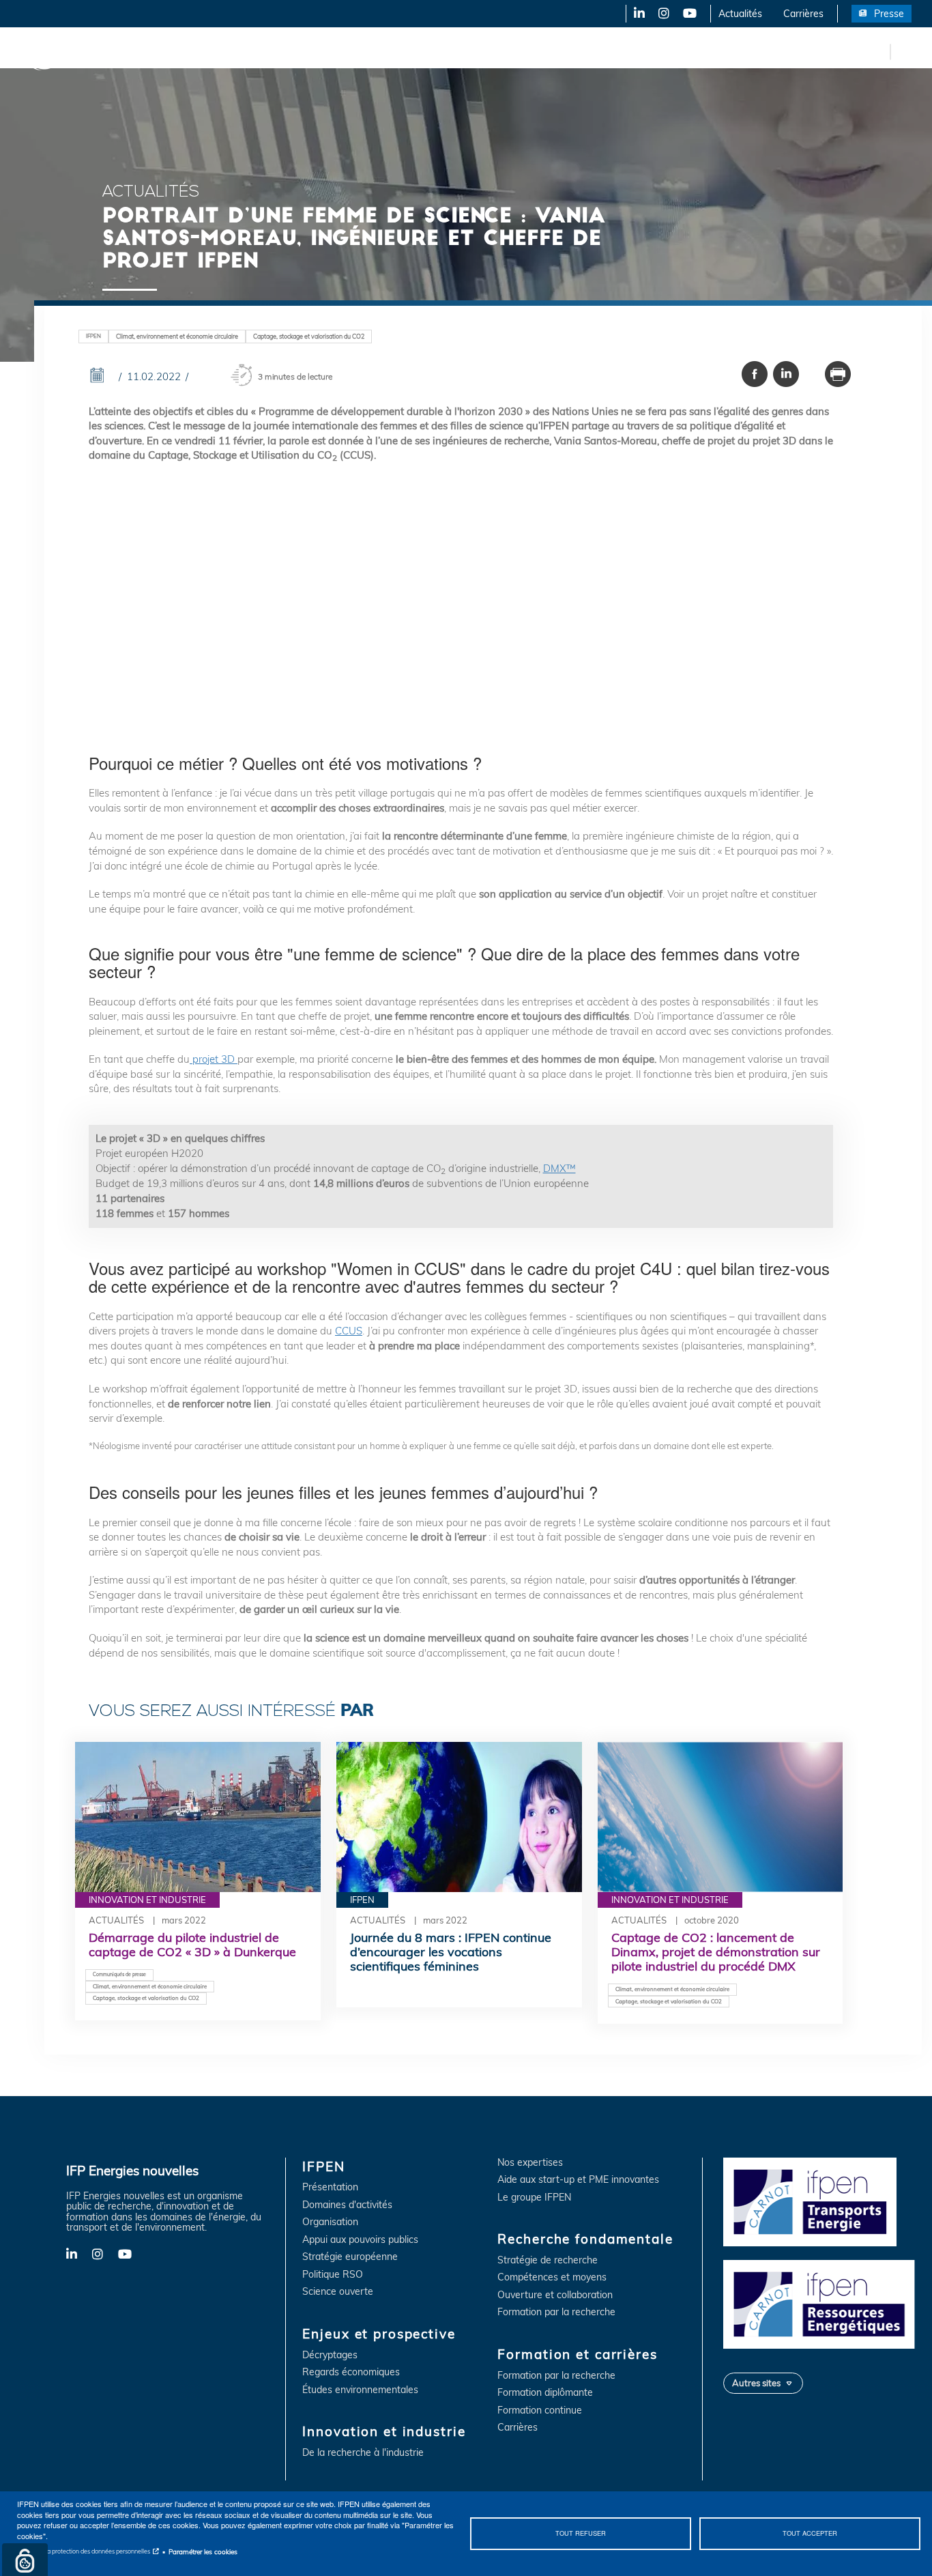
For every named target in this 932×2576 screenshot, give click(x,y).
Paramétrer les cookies (203, 2551)
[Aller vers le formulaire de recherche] (905, 51)
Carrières (803, 14)
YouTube (689, 14)
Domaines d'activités (347, 2205)
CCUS (349, 1331)
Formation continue (540, 2410)
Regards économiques (351, 2372)
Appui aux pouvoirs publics (360, 2240)
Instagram (663, 14)
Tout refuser (581, 2533)
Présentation (330, 2187)
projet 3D (214, 1059)
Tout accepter (810, 2533)
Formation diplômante (545, 2393)
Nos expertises (530, 2163)
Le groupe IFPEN (534, 2198)
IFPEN (142, 51)
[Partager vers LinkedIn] (786, 374)
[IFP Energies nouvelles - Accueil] (65, 52)
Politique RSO (333, 2275)
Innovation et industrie (343, 51)
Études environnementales (360, 2390)
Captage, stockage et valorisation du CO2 (309, 336)
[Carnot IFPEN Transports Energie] (822, 2201)
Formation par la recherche (556, 2312)
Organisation (330, 2222)
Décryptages (330, 2355)
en (877, 51)
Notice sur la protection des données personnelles (84, 2551)
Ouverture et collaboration (555, 2295)
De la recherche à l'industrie (363, 2453)
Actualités (740, 14)
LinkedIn (635, 14)
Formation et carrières (591, 51)
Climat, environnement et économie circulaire (177, 336)
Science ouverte (338, 2292)
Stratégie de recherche (548, 2260)
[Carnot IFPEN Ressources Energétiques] (822, 2303)
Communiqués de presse (119, 1974)
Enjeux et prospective (225, 51)
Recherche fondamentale (468, 51)
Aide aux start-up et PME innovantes (578, 2180)
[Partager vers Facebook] (755, 374)
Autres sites (756, 2383)
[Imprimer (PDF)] (838, 374)
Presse (889, 14)
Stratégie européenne (350, 2257)
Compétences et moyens (552, 2277)
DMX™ (559, 1168)
